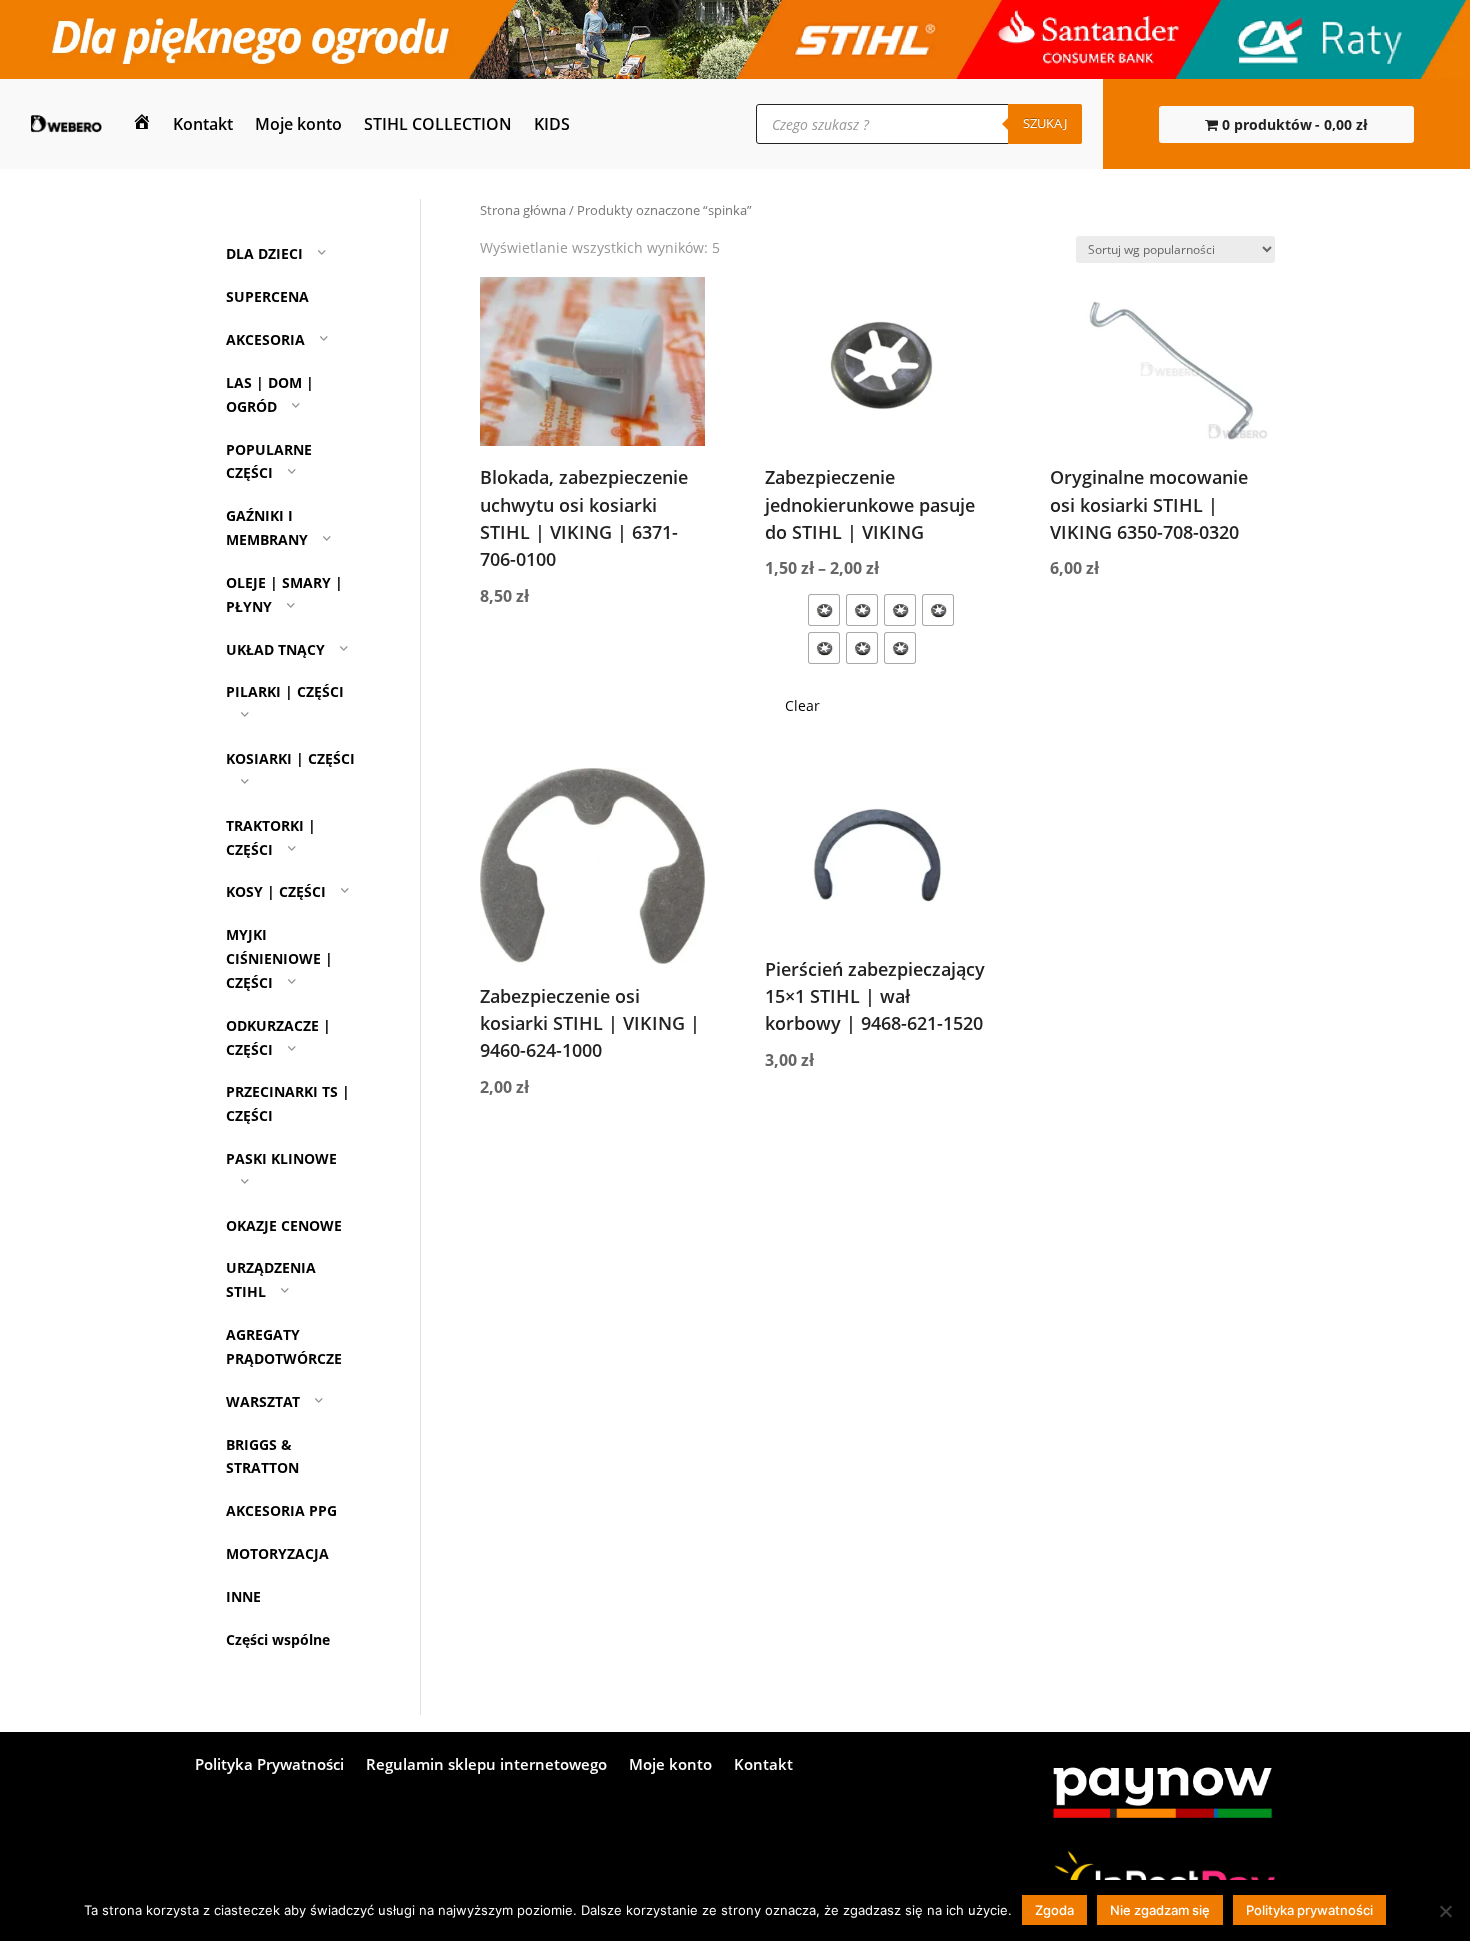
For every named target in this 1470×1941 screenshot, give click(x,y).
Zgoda (1054, 1910)
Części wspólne (278, 1639)
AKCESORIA (265, 339)
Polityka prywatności (1309, 1910)
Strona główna (523, 210)
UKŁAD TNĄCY (275, 649)
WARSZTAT (263, 1401)
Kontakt (203, 124)
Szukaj (1045, 123)
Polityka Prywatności (269, 1765)
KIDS (552, 124)
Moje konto (298, 124)
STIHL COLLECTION (438, 124)
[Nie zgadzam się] (1445, 1911)
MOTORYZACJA (277, 1553)
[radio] (824, 610)
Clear (802, 705)
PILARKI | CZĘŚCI (285, 691)
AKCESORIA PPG (281, 1510)
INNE (243, 1596)
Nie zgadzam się (1160, 1910)
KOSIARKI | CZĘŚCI (290, 758)
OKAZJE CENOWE (284, 1225)
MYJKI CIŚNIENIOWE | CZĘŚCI (279, 958)
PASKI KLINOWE (281, 1158)
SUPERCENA (267, 296)
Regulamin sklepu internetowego (486, 1765)
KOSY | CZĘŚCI (276, 892)
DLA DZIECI (264, 254)
